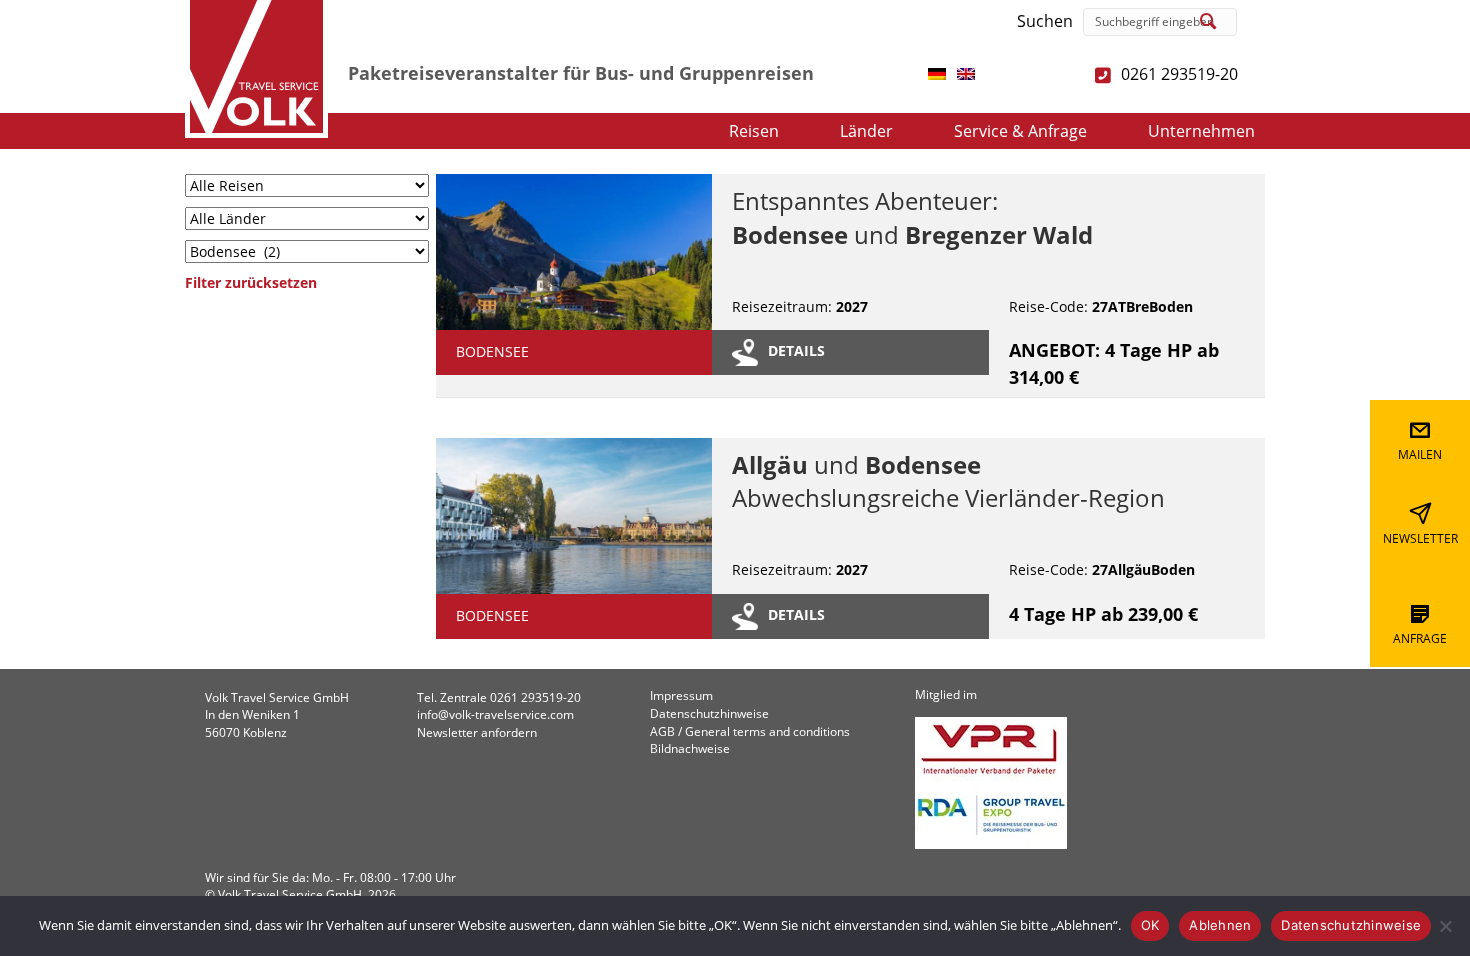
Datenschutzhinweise (709, 714)
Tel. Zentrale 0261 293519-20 (499, 697)
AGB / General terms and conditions (750, 732)
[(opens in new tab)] (937, 72)
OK (1150, 925)
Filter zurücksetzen (251, 282)
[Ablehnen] (1445, 926)
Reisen (754, 131)
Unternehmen (1201, 131)
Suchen (1045, 21)
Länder (866, 131)
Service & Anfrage (1020, 131)
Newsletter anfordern (477, 732)
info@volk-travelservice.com (495, 714)
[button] (1208, 21)
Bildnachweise (690, 749)
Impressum (681, 696)
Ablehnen (1220, 925)
